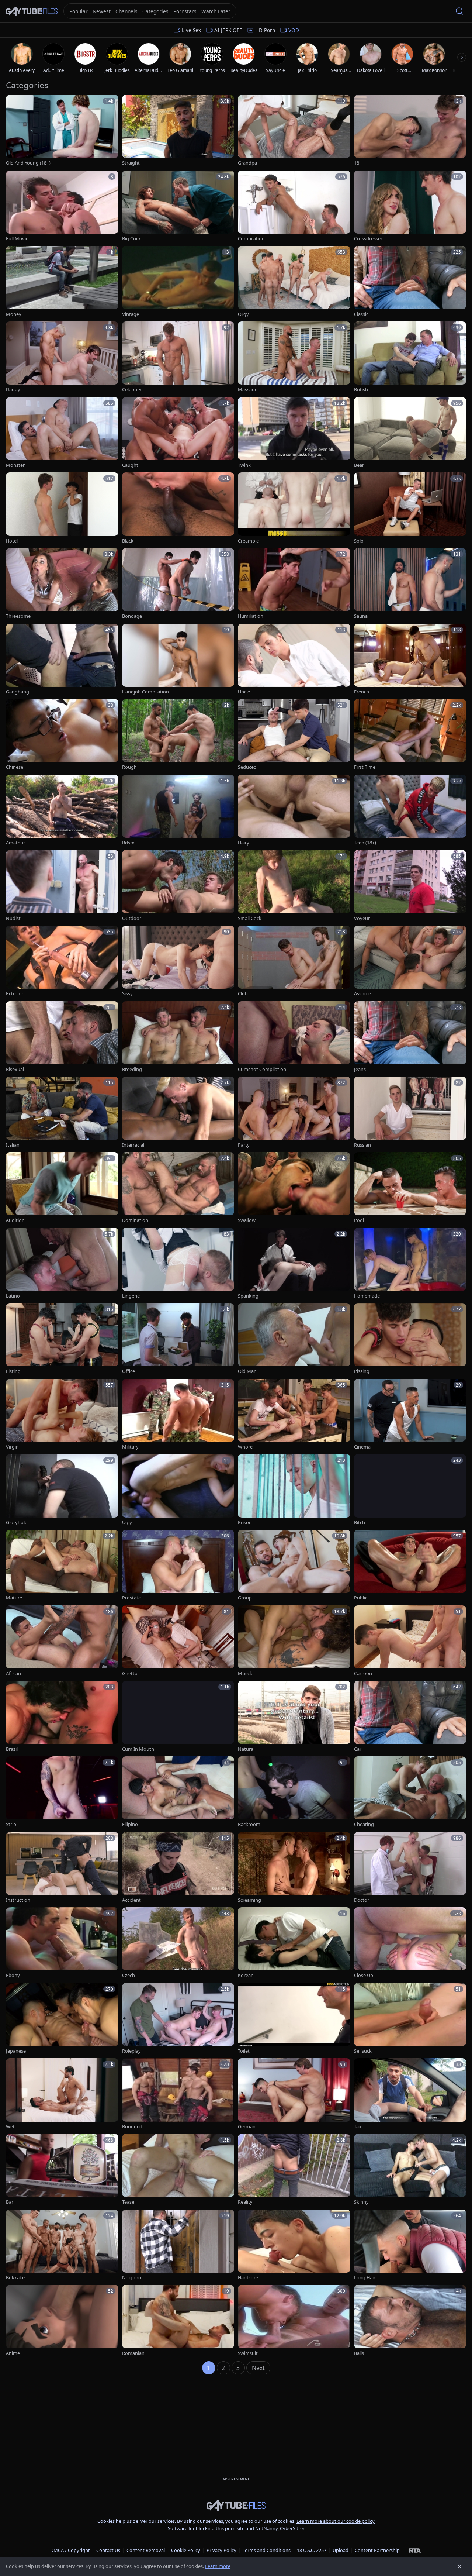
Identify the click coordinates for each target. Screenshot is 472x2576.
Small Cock (250, 918)
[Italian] (62, 1113)
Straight (131, 163)
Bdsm (128, 843)
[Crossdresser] (410, 206)
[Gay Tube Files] (32, 11)
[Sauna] (410, 584)
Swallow (247, 1220)
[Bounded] (178, 2094)
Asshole (362, 994)
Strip (11, 1824)
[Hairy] (294, 811)
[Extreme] (62, 962)
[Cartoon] (410, 1641)
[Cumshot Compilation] (294, 1037)
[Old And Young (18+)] (62, 131)
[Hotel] (62, 508)
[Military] (178, 1415)
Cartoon (363, 1673)
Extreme (15, 994)
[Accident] (178, 1868)
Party (244, 1145)
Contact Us (108, 2550)
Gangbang (18, 692)
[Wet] (62, 2094)
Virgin (12, 1447)
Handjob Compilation (145, 692)
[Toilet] (294, 2019)
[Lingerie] (178, 1264)
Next (258, 2368)
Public (361, 1598)
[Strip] (62, 1792)
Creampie (248, 541)
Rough (129, 767)
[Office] (178, 1339)
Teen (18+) (365, 843)
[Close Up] (410, 1943)
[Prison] (294, 1490)
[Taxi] (410, 2094)
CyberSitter (292, 2528)
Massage (248, 390)
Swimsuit (248, 2353)
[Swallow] (294, 1188)
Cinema (362, 1447)
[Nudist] (62, 886)
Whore (245, 1447)
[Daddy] (62, 357)
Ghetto (130, 1673)
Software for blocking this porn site (207, 2528)
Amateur (15, 843)
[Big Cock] (178, 206)
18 (357, 163)
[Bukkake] (62, 2246)
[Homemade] (410, 1264)
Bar (10, 2202)
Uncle (244, 692)
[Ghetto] (178, 1641)
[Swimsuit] (294, 2321)
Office (129, 1371)
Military (130, 1447)
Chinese (15, 767)
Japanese (16, 2051)
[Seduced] (294, 735)
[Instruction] (62, 1868)
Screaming (249, 1900)
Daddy (13, 390)
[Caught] (178, 433)
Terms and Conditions (267, 2550)
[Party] (294, 1113)
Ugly (127, 1523)
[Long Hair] (410, 2246)
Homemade (367, 1296)
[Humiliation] (294, 584)
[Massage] (294, 357)
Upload (341, 2550)
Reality (245, 2202)
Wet (10, 2127)
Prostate (131, 1598)
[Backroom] (294, 1792)
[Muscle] (294, 1641)
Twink (244, 465)
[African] (62, 1641)
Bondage (132, 616)
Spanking (248, 1296)
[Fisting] (62, 1339)
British (361, 390)
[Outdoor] (178, 886)
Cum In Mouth (138, 1749)
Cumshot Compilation (262, 1069)
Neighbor (133, 2278)
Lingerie (131, 1296)
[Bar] (62, 2170)
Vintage (131, 314)
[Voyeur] (410, 886)
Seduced (247, 767)
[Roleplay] (178, 2019)
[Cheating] (410, 1792)
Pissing (362, 1371)
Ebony (13, 1975)
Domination (135, 1220)
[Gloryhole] (62, 1490)
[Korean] (294, 1943)
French (362, 692)
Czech (129, 1975)
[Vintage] (178, 282)
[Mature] (62, 1566)
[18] (410, 131)
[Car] (410, 1717)
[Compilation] (294, 206)
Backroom (249, 1824)
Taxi (358, 2127)
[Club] (294, 962)
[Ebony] (62, 1943)
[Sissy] (178, 962)
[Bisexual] (62, 1037)
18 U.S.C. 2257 (312, 2550)
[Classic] (410, 282)
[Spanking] (294, 1264)
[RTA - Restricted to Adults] (415, 2550)
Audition (15, 1220)
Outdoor (132, 918)
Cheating (364, 1824)
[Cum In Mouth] (178, 1717)
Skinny (361, 2202)
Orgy (243, 314)
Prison (245, 1523)
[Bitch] (410, 1490)
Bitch (360, 1523)
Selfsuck (363, 2051)
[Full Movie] (62, 206)
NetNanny (266, 2528)
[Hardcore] (294, 2246)
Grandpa (247, 163)
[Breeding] (178, 1037)
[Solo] (410, 508)
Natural (246, 1749)
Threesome (18, 616)
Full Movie (17, 239)
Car (358, 1749)
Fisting (13, 1371)
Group (245, 1598)
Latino (13, 1296)
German (247, 2127)
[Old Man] (294, 1339)
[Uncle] (294, 660)
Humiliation (251, 616)
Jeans (360, 1069)
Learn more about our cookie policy (336, 2521)
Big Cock (131, 239)
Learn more (218, 2566)
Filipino (130, 1824)
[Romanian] (178, 2321)
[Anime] (62, 2321)
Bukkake (15, 2278)
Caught (130, 465)
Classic (361, 314)
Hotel (12, 541)
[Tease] (178, 2170)
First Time (365, 767)
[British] (410, 357)
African (13, 1673)
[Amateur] (62, 811)
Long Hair (365, 2278)
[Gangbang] (62, 660)
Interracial (133, 1145)
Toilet (244, 2051)
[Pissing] (410, 1339)
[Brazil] (62, 1717)
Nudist (13, 918)
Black (128, 541)
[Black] (178, 508)
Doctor (362, 1900)
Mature (14, 1598)
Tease (128, 2202)
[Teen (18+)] (410, 811)
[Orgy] (294, 282)
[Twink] (294, 433)
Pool (359, 1220)
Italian (13, 1145)
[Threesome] (62, 584)
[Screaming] (294, 1868)
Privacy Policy (221, 2550)
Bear (359, 465)
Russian (362, 1145)
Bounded (132, 2127)
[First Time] (410, 735)
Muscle (246, 1673)
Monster (15, 465)
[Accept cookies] (459, 2566)
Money (14, 314)
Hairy (244, 843)
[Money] (62, 282)
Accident (131, 1900)
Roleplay (131, 2051)
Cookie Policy (186, 2550)
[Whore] (294, 1415)
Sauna (361, 616)
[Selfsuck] (410, 2019)
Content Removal (146, 2550)
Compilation (251, 239)
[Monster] (62, 433)
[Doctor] (410, 1868)
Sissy (127, 994)
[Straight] (178, 131)
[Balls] (410, 2321)
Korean (246, 1975)
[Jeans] (410, 1037)
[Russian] (410, 1113)
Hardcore (248, 2278)
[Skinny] (410, 2170)
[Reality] (294, 2170)
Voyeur (362, 918)
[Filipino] (178, 1792)
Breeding (132, 1069)
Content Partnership (377, 2550)
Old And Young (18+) (28, 163)
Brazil (12, 1749)
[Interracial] (178, 1113)
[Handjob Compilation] (178, 660)
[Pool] (410, 1188)
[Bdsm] (178, 811)
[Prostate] (178, 1566)
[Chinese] (62, 735)
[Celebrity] (178, 357)
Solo (359, 541)
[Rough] (178, 735)
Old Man (247, 1371)
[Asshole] (410, 962)
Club (243, 994)
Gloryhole (17, 1523)
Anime (13, 2353)
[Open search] (459, 11)
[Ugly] (178, 1490)
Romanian (133, 2353)
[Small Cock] (294, 886)
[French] (410, 660)
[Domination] (178, 1188)
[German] (294, 2094)
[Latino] (62, 1264)
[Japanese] (62, 2019)
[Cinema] (410, 1415)
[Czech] (178, 1943)
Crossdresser (368, 239)
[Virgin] (62, 1415)
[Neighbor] (178, 2246)
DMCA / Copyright (70, 2550)
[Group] (294, 1566)
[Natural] (294, 1717)
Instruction (18, 1900)
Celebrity (132, 390)
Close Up (364, 1975)
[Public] (410, 1566)
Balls (359, 2353)
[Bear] (410, 433)
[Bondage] (178, 584)
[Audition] (62, 1188)
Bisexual (15, 1069)
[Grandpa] (294, 131)
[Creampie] (294, 508)
